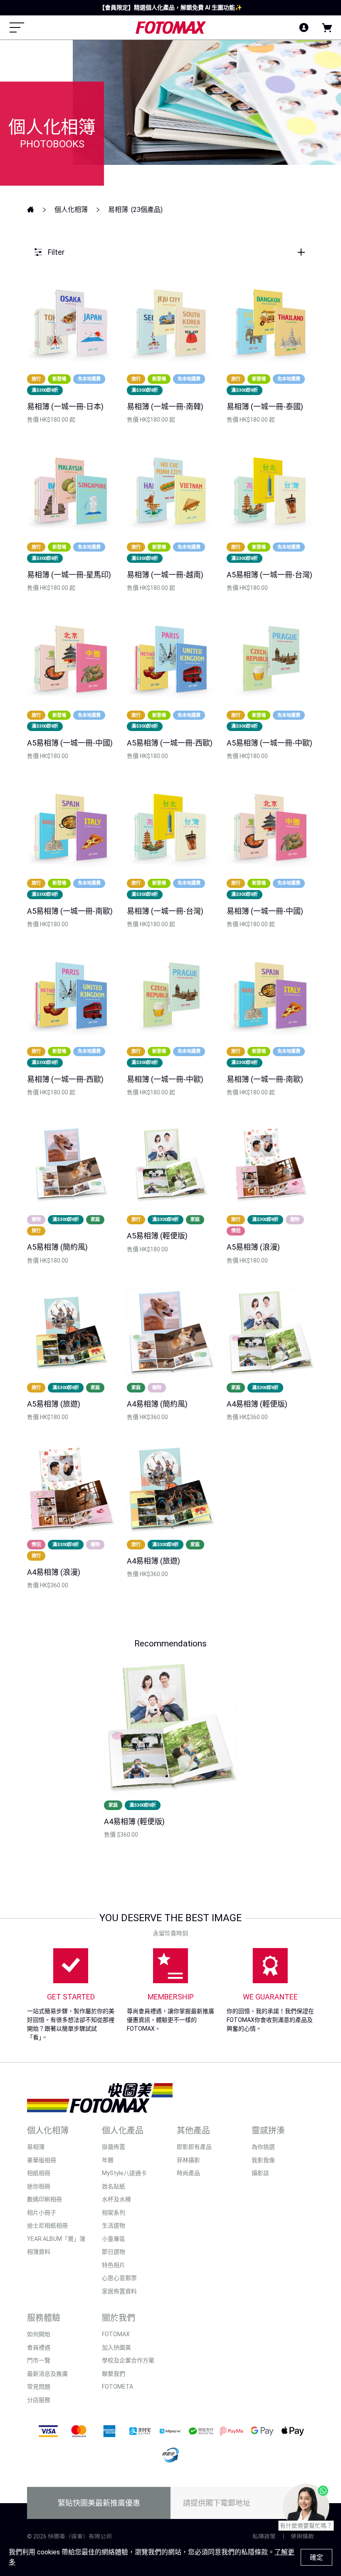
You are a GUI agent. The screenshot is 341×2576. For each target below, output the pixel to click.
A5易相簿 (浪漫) (253, 1247)
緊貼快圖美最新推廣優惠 (99, 2503)
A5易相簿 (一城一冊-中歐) (269, 743)
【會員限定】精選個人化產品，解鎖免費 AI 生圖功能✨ (170, 7)
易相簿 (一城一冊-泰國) (265, 407)
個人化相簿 (71, 210)
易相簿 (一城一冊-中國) (265, 911)
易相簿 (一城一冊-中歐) (165, 1079)
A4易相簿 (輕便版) (257, 1404)
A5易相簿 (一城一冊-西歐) (170, 743)
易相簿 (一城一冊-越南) (165, 575)
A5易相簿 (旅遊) (54, 1404)
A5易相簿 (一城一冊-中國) (70, 743)
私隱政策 (264, 2536)
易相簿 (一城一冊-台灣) (165, 911)
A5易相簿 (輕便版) (157, 1236)
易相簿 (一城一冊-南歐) (265, 1079)
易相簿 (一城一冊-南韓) (165, 407)
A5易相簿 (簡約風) (57, 1247)
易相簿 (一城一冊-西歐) (65, 1079)
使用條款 (302, 2536)
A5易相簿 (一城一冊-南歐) (70, 911)
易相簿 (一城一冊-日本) (65, 407)
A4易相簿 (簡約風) (157, 1404)
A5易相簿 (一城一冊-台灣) (269, 575)
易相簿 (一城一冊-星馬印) (69, 575)
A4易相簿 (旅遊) (153, 1561)
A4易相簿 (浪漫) (54, 1572)
